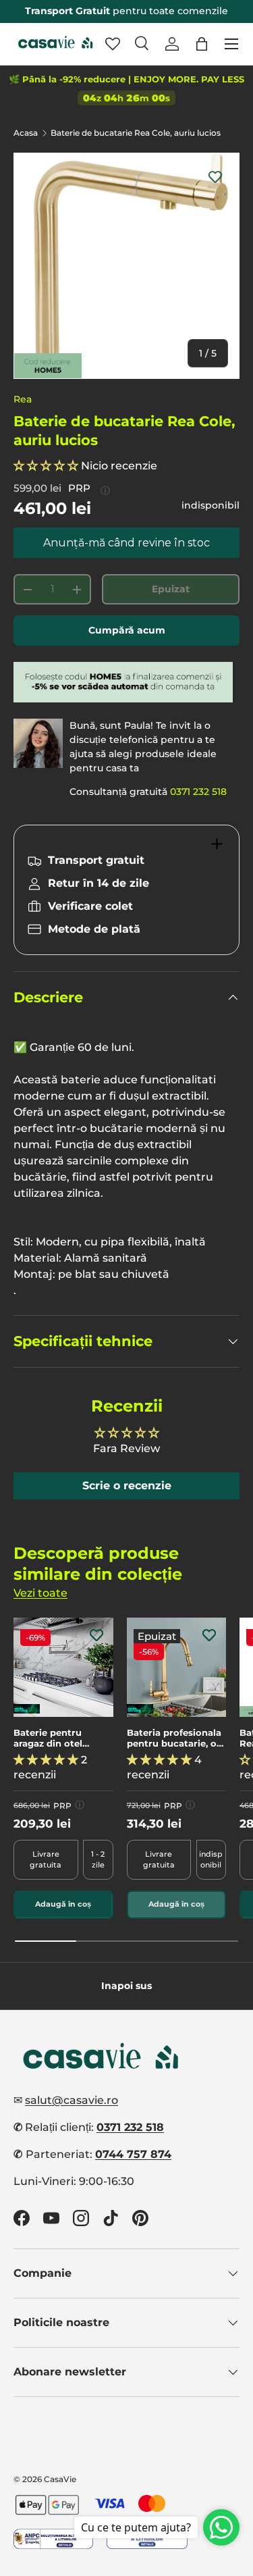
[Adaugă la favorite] (215, 177)
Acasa (26, 133)
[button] (202, 44)
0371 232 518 (198, 792)
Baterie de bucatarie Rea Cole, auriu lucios (136, 133)
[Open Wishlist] (113, 44)
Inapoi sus (126, 1986)
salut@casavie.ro (72, 2100)
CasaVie (60, 2479)
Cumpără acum (127, 630)
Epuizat (171, 589)
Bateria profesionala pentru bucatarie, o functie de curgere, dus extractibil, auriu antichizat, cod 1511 (175, 1738)
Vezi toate (40, 1593)
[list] (126, 266)
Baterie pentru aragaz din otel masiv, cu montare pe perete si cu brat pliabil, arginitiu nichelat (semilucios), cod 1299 (63, 1738)
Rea (23, 399)
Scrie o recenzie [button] (127, 1486)
